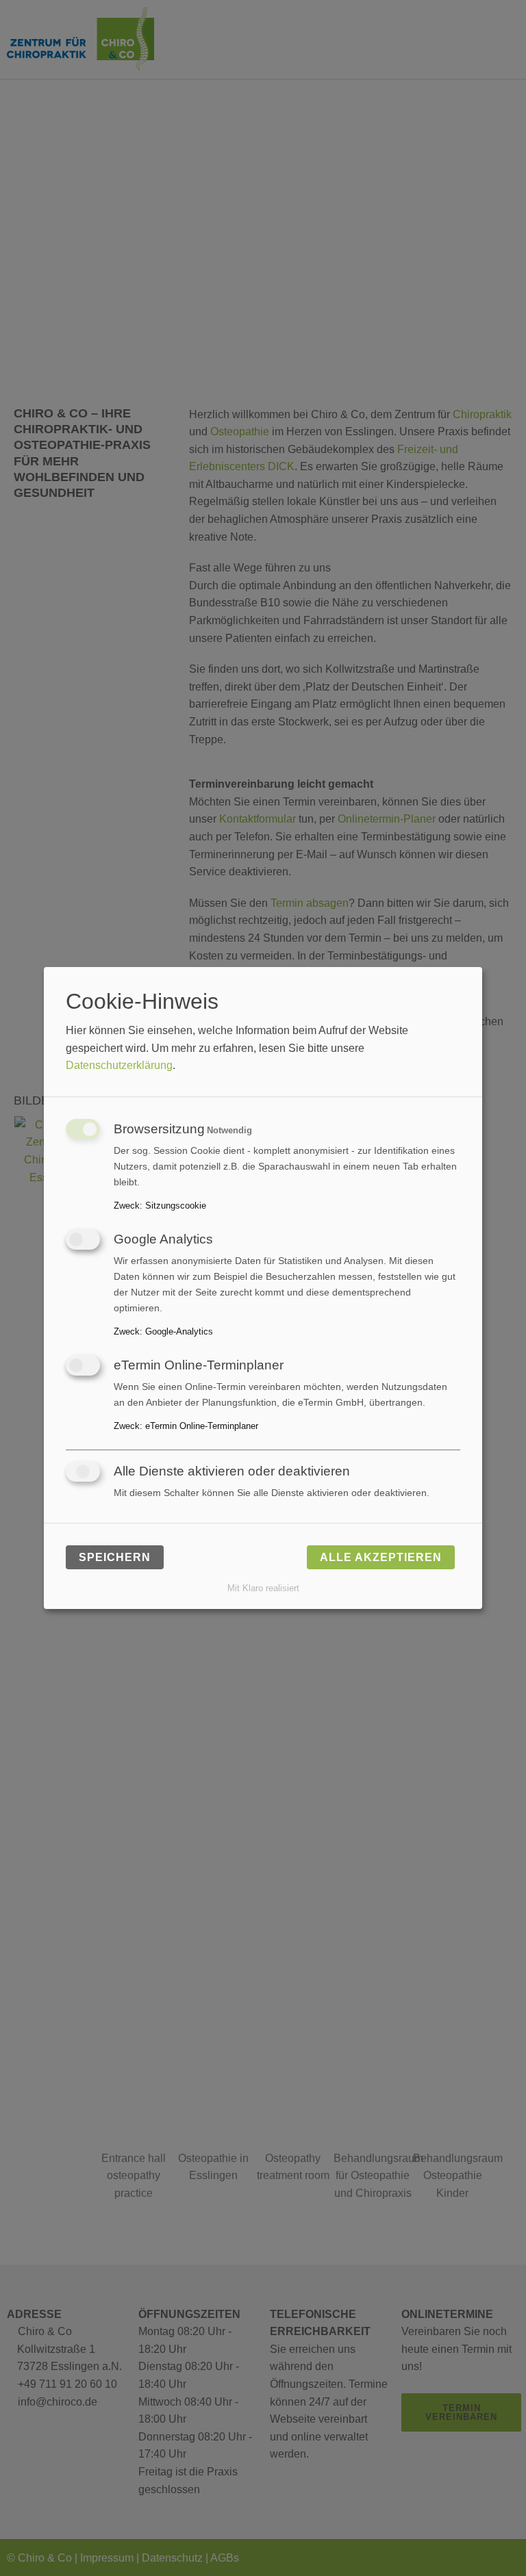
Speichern (115, 1557)
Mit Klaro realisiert (263, 1588)
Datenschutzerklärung (119, 1065)
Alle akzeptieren (381, 1557)
